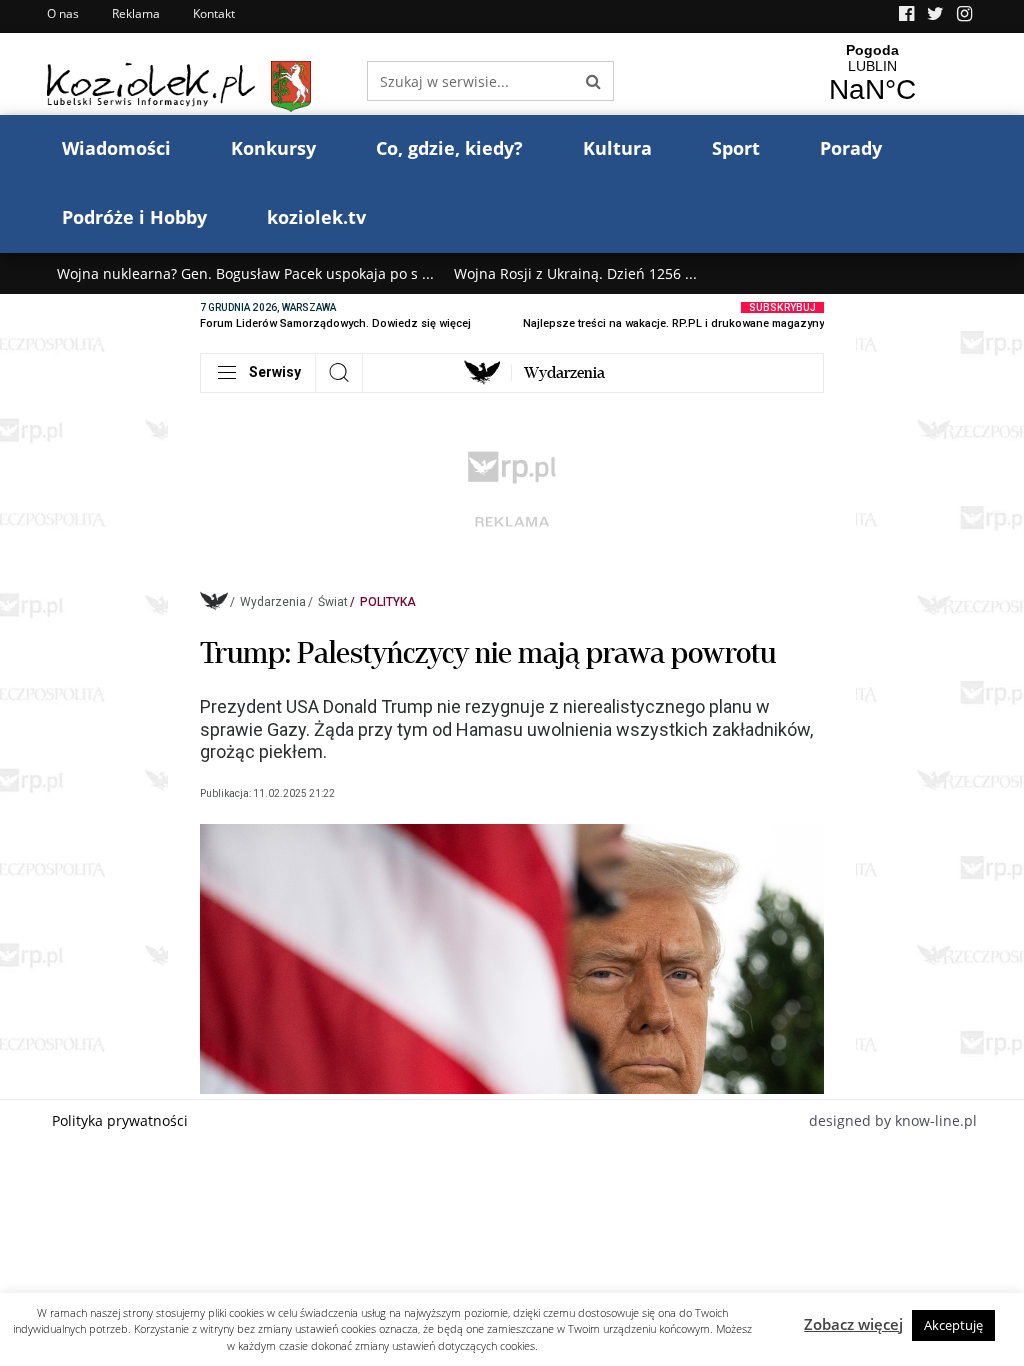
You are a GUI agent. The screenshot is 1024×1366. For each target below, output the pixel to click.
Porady (851, 148)
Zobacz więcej (853, 1324)
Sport (736, 148)
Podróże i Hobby (134, 217)
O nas (63, 13)
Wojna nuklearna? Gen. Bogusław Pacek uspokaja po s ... (245, 273)
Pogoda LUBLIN (872, 74)
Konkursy (273, 148)
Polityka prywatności (120, 1120)
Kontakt (214, 13)
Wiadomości (116, 148)
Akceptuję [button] (953, 1325)
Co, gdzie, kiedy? (449, 148)
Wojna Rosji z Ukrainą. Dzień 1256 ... (575, 273)
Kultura (617, 148)
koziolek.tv (316, 217)
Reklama (136, 13)
